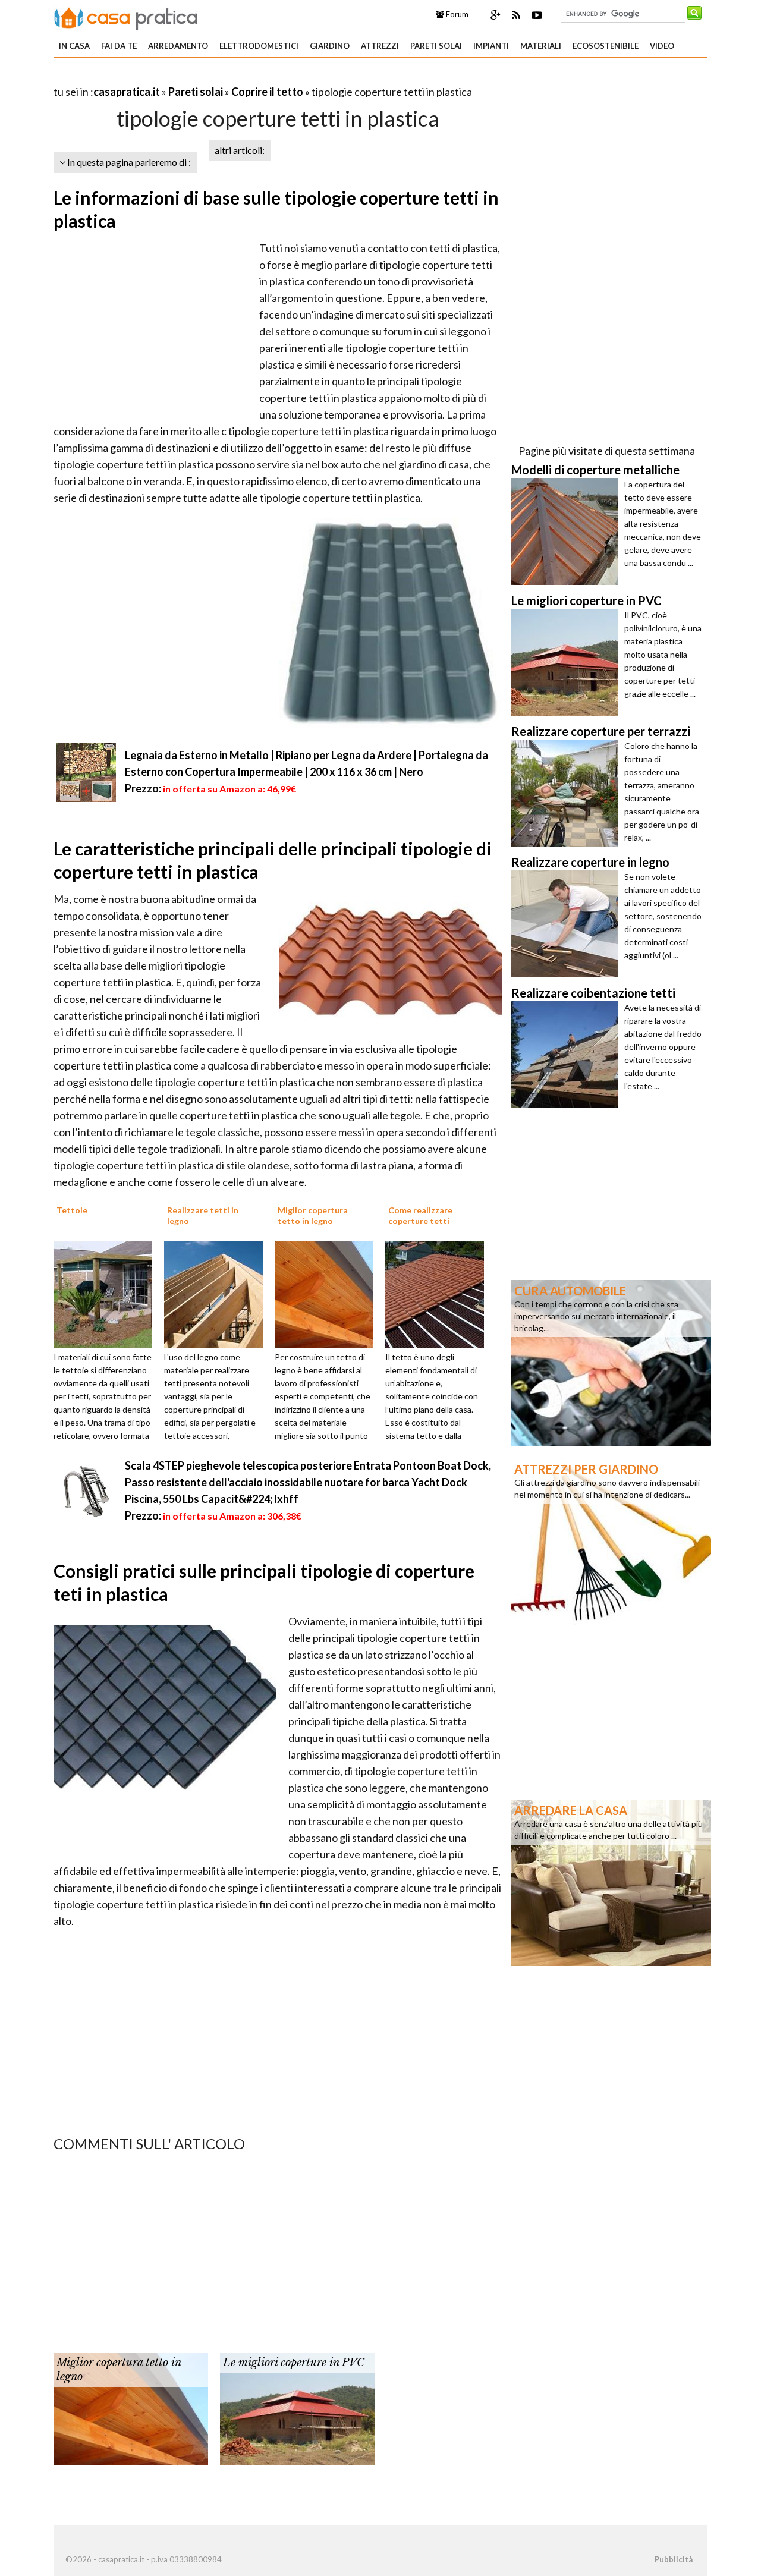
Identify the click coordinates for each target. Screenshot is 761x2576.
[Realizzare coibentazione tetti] (568, 1055)
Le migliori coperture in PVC (294, 2363)
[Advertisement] (193, 77)
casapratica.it (127, 92)
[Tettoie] (107, 1293)
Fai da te (119, 46)
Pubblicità (674, 2559)
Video (662, 46)
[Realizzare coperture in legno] (568, 924)
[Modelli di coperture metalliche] (568, 531)
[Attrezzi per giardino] (611, 1540)
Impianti (491, 46)
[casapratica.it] (126, 17)
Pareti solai (436, 46)
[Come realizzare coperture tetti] (439, 1293)
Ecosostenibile (606, 46)
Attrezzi (380, 46)
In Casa (74, 46)
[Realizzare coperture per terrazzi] (568, 793)
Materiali (541, 46)
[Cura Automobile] (611, 1362)
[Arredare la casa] (611, 1882)
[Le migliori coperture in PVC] (297, 2408)
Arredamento (178, 46)
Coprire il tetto (267, 92)
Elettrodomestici (259, 46)
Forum (456, 14)
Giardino (330, 46)
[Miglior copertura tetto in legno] (328, 1293)
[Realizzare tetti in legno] (218, 1293)
